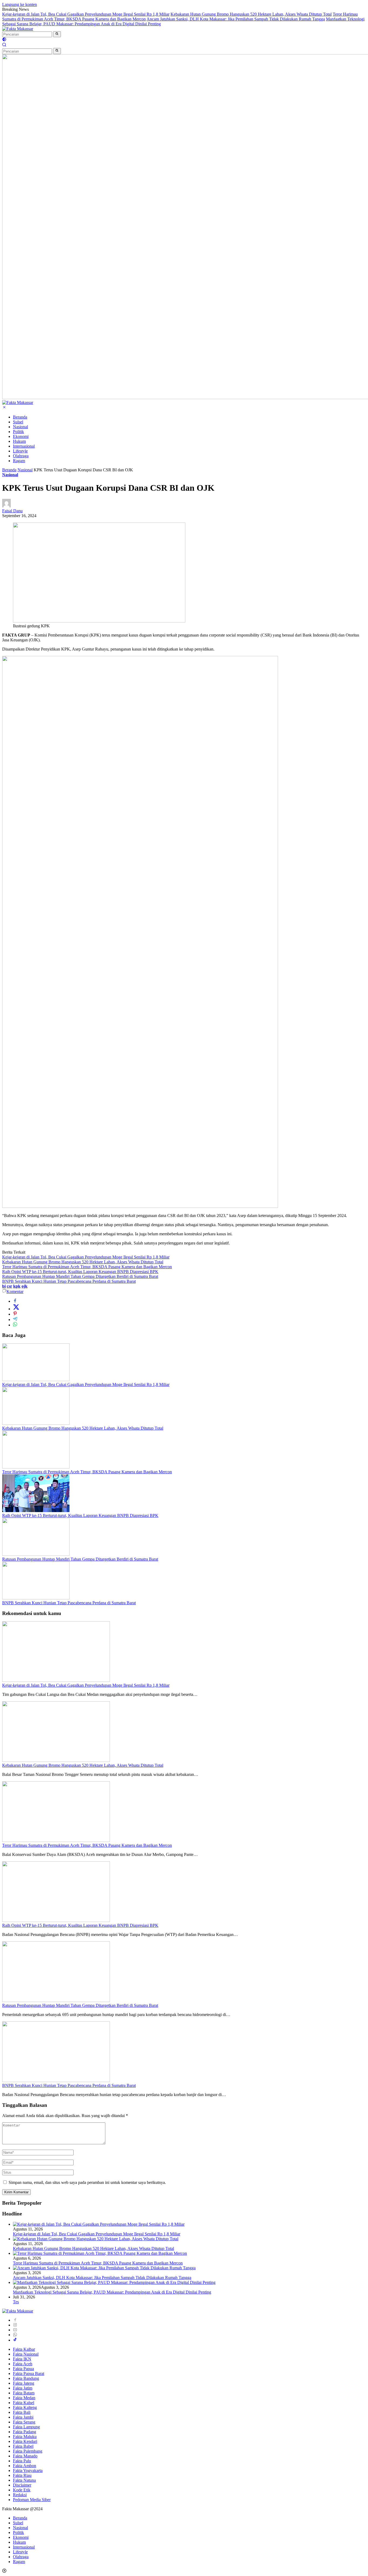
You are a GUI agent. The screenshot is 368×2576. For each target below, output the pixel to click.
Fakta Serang (24, 2422)
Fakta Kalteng (25, 2407)
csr (9, 1286)
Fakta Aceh (23, 2364)
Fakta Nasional (26, 2354)
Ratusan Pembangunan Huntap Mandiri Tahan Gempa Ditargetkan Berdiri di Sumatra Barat (80, 1276)
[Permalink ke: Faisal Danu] (6, 506)
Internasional (24, 446)
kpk (17, 1286)
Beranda (20, 417)
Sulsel (18, 422)
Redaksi (20, 2495)
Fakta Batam (24, 2393)
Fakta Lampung (26, 2427)
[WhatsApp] (15, 2335)
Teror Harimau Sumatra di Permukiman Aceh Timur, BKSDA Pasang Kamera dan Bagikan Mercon (87, 1267)
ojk (25, 1286)
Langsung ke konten (20, 4)
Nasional (20, 427)
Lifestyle (20, 451)
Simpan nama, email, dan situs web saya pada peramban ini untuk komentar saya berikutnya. (87, 2182)
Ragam (19, 461)
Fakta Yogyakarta (28, 2470)
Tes (16, 2302)
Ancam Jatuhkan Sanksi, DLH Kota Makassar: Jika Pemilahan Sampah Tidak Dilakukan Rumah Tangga (236, 19)
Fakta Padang (25, 2432)
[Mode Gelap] (4, 40)
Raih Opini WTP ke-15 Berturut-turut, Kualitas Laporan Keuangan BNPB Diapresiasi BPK (80, 1272)
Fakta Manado (25, 2456)
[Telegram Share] (15, 1320)
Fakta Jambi (23, 2417)
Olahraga (21, 456)
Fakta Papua (23, 2369)
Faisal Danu (12, 511)
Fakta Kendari (25, 2441)
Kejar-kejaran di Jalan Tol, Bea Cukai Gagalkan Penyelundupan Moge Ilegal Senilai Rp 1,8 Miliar (86, 14)
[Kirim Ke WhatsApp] (15, 1325)
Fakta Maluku (25, 2437)
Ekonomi (21, 436)
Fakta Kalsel (24, 2403)
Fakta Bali (22, 2412)
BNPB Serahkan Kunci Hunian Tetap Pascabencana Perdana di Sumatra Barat (69, 1281)
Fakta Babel (23, 2446)
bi (4, 1286)
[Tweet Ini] (16, 1309)
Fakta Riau (22, 2475)
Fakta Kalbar (24, 2349)
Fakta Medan (24, 2398)
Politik (18, 432)
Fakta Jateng (24, 2383)
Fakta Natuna (24, 2480)
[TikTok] (15, 2340)
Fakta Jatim (23, 2388)
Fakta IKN (22, 2359)
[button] (57, 34)
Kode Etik (22, 2490)
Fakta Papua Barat (29, 2373)
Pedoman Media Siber (32, 2500)
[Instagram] (15, 2325)
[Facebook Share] (15, 1301)
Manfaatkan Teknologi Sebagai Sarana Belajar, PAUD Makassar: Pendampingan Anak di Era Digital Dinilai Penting (112, 2292)
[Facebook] (15, 2320)
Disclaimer (22, 2485)
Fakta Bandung (26, 2378)
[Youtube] (15, 2330)
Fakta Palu (22, 2461)
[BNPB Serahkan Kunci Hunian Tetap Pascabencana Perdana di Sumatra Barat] (36, 1598)
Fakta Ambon (25, 2466)
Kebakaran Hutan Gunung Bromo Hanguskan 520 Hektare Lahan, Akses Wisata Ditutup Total (251, 14)
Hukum (19, 441)
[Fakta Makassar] (18, 29)
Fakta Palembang (28, 2451)
